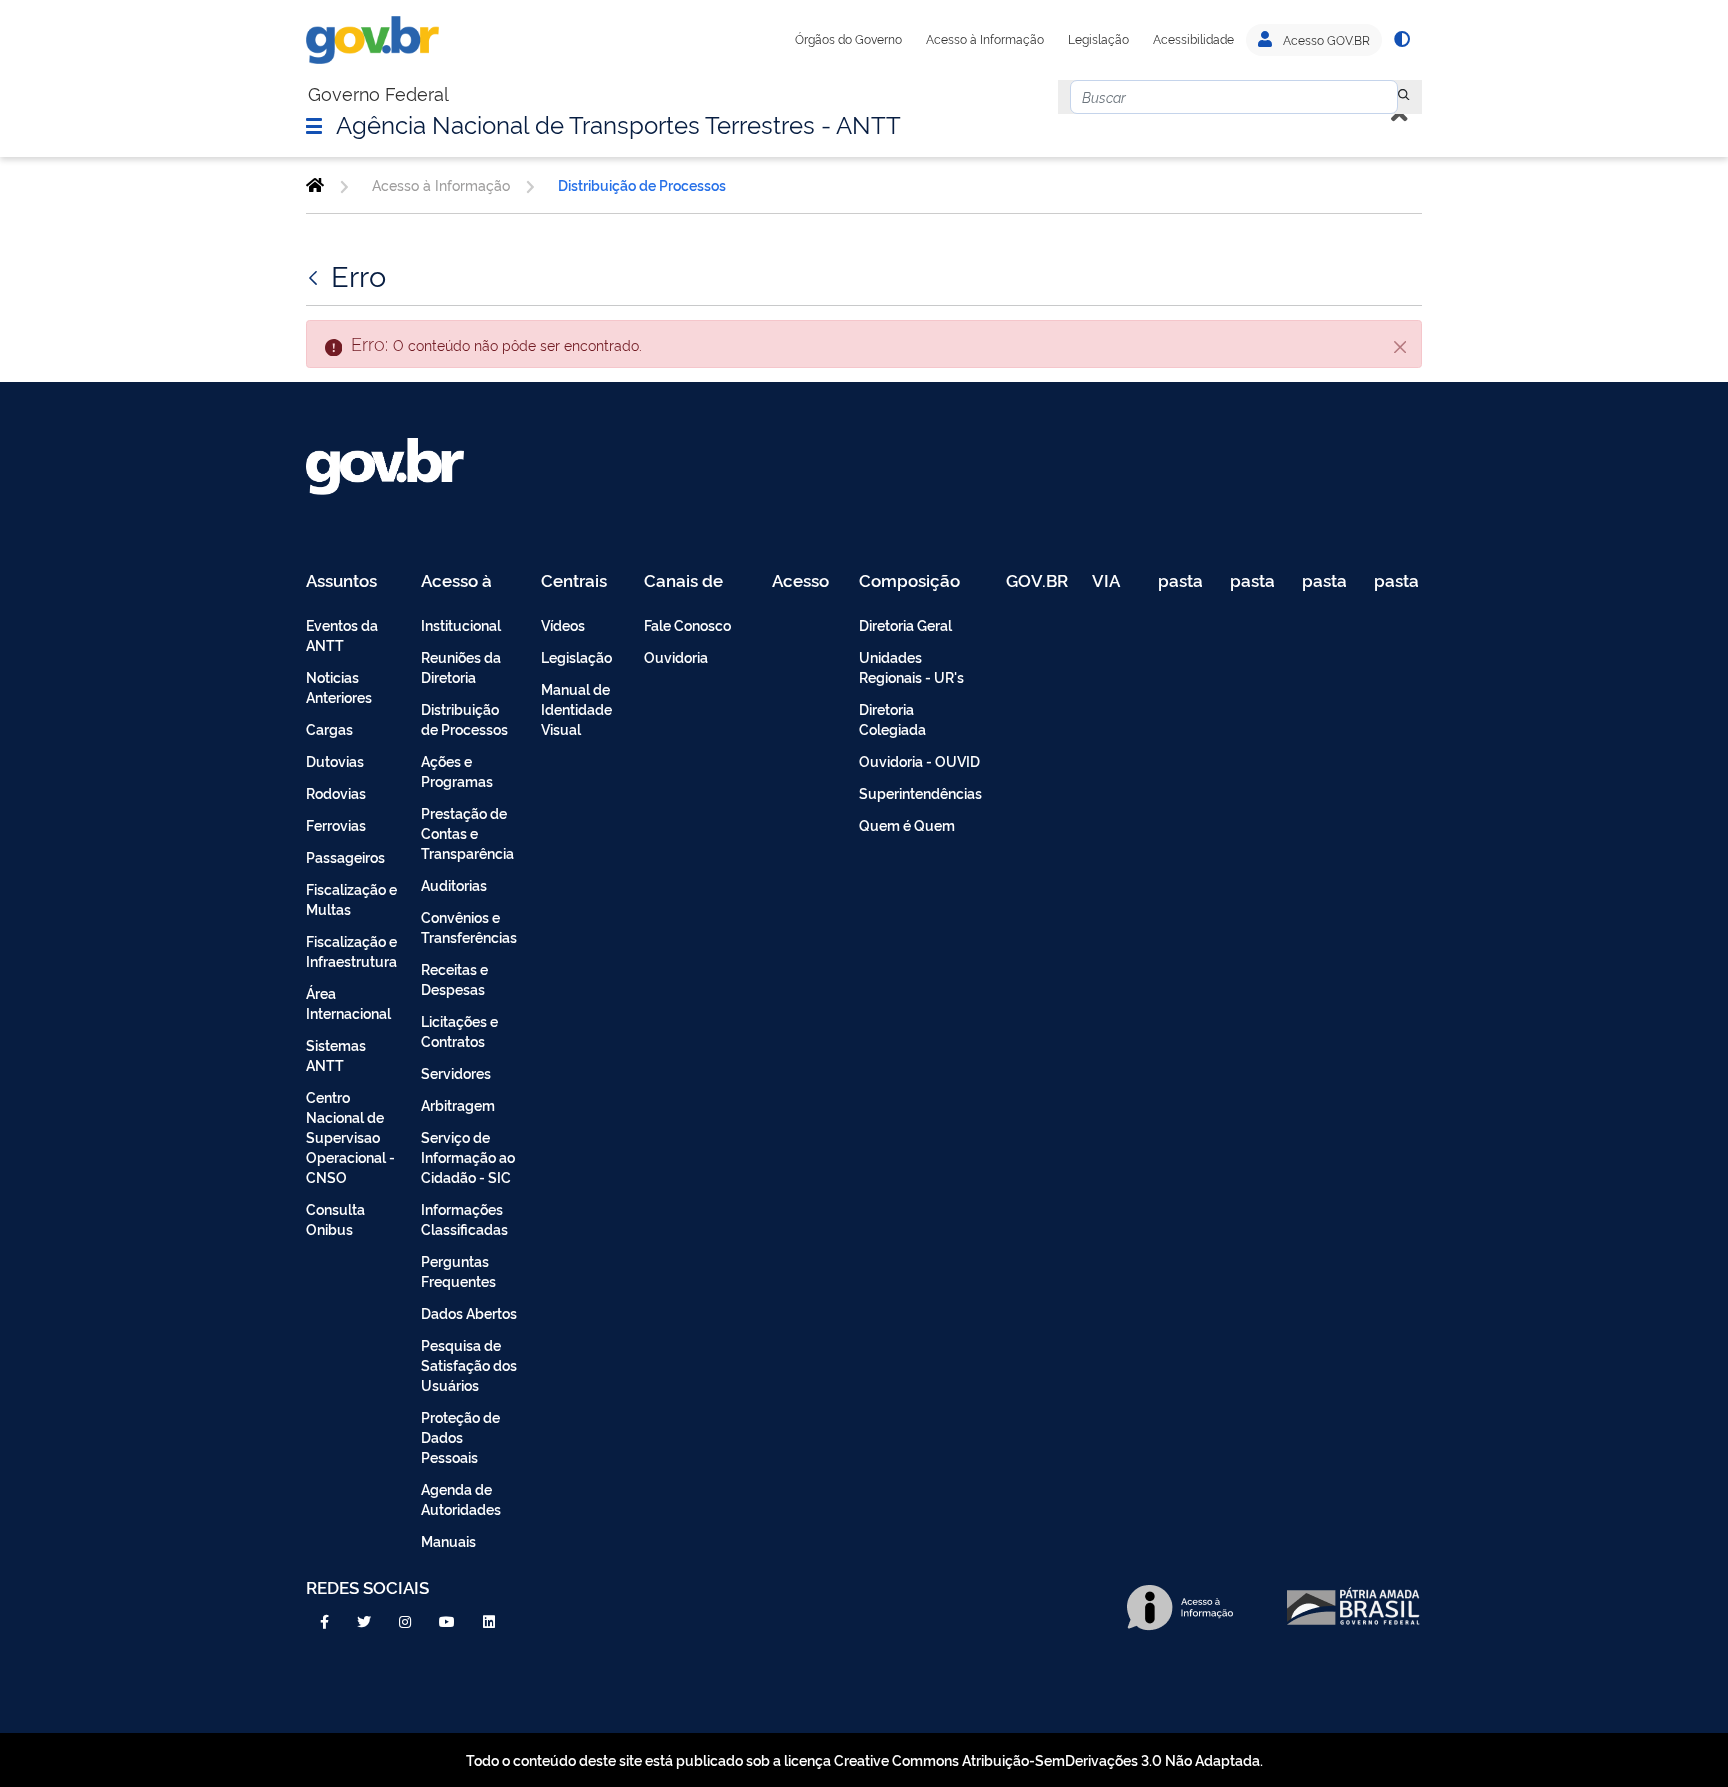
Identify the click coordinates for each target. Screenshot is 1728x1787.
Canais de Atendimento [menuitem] (696, 581)
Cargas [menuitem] (329, 728)
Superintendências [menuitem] (920, 792)
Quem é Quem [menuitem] (907, 824)
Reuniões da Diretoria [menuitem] (461, 666)
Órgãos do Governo (848, 39)
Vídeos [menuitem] (563, 624)
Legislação (1098, 39)
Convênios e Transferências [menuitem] (469, 926)
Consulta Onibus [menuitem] (335, 1218)
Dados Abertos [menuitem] (469, 1312)
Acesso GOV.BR (1325, 40)
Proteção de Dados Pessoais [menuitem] (460, 1436)
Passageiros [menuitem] (345, 856)
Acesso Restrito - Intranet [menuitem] (803, 581)
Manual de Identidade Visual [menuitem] (576, 708)
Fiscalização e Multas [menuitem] (351, 898)
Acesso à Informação (985, 39)
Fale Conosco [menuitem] (687, 624)
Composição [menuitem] (909, 581)
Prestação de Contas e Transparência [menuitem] (467, 832)
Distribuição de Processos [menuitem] (464, 718)
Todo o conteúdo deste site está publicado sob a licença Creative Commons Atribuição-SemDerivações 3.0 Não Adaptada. (864, 1759)
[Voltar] (315, 275)
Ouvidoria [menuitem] (676, 656)
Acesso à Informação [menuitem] (467, 581)
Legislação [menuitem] (576, 656)
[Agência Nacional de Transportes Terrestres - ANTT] (315, 185)
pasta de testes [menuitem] (1182, 581)
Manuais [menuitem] (448, 1540)
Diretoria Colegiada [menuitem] (892, 718)
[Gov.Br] (372, 40)
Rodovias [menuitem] (336, 792)
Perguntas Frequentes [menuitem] (458, 1270)
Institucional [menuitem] (461, 624)
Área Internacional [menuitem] (348, 1002)
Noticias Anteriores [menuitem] (339, 686)
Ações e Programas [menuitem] (457, 770)
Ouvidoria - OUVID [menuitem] (919, 760)
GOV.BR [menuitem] (1037, 581)
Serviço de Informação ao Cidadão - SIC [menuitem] (468, 1156)
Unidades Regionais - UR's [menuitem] (911, 666)
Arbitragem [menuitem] (458, 1104)
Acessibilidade (1193, 39)
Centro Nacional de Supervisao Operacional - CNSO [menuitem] (350, 1136)
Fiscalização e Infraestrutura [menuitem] (351, 950)
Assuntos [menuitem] (341, 581)
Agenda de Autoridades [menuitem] (461, 1498)
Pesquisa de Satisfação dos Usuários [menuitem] (469, 1364)
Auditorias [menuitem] (454, 884)
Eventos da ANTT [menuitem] (342, 634)
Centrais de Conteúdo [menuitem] (580, 581)
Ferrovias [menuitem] (336, 824)
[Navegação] (314, 125)
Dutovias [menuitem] (335, 760)
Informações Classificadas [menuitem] (464, 1218)
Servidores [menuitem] (456, 1072)
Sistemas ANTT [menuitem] (336, 1054)
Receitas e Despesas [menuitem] (454, 978)
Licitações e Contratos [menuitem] (459, 1030)
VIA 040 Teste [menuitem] (1113, 581)
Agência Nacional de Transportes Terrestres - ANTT (618, 123)
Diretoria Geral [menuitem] (905, 624)
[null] (1404, 97)
